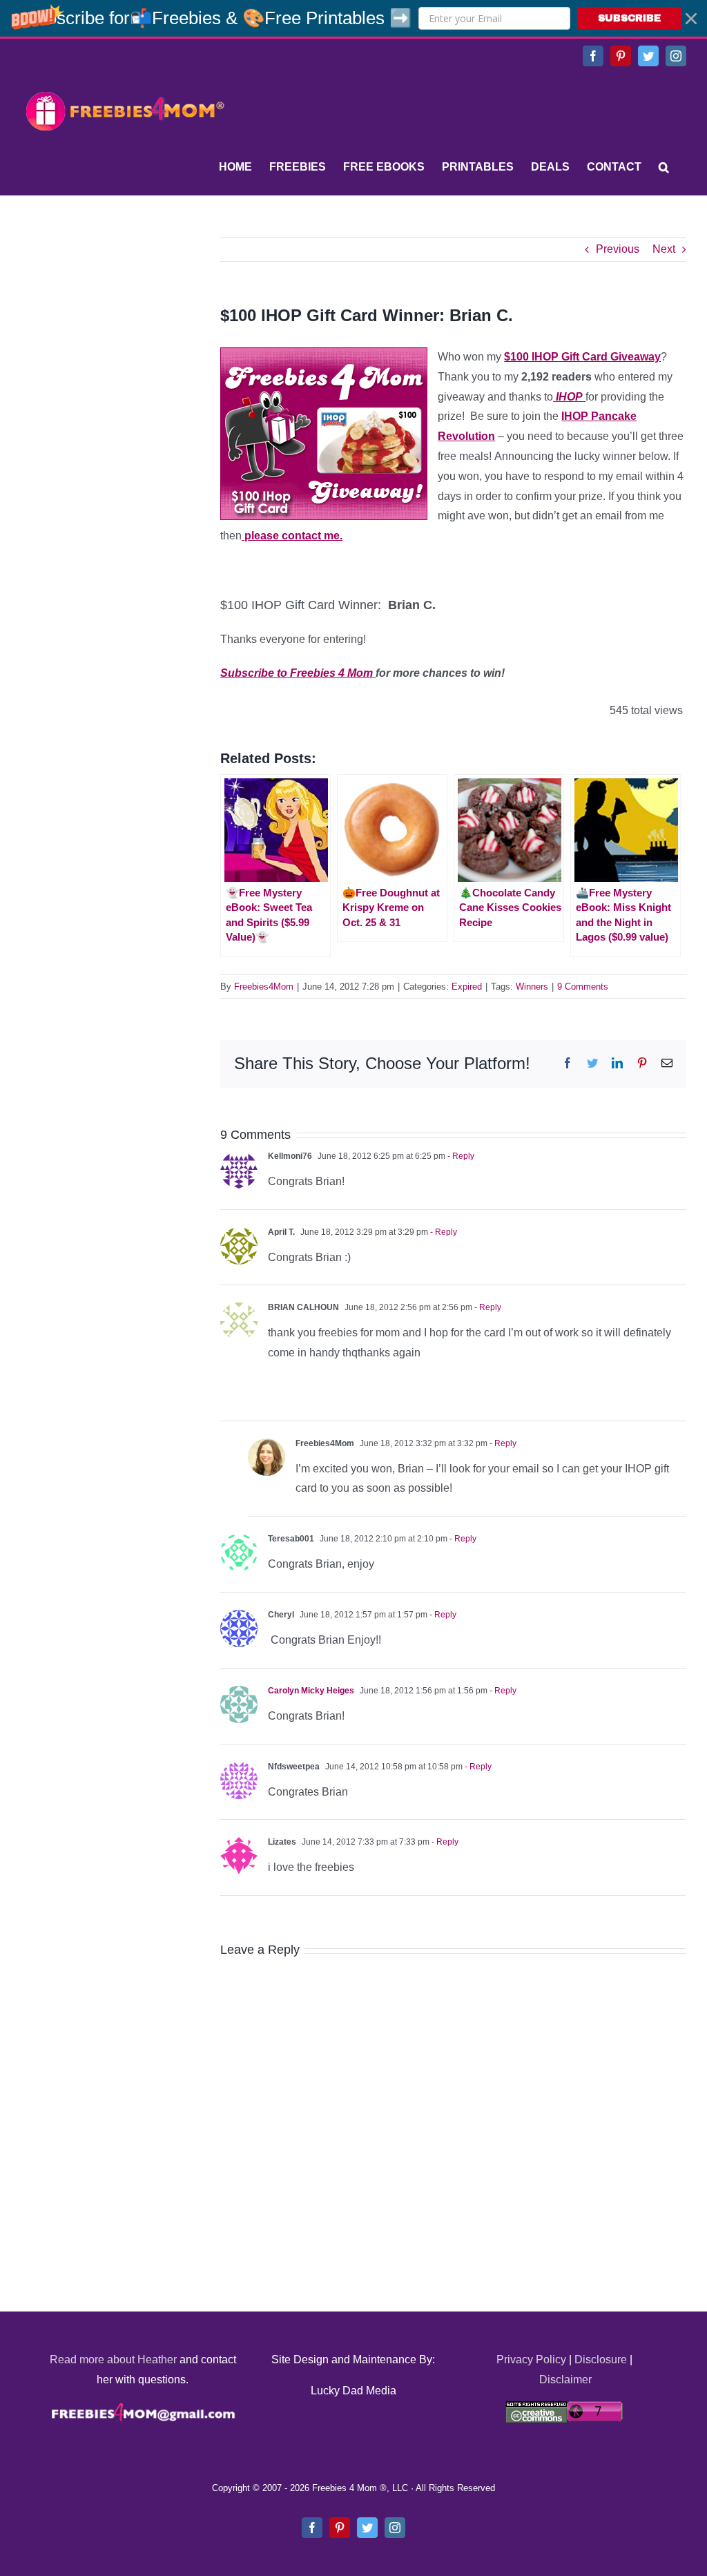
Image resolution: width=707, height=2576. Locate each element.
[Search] (664, 167)
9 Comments (583, 987)
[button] (353, 18)
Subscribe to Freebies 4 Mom (298, 673)
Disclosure (601, 2359)
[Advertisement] (124, 323)
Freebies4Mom (264, 987)
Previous (618, 249)
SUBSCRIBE (629, 18)
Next (664, 249)
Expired (467, 987)
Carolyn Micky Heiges (311, 1691)
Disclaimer (565, 2380)
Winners (532, 987)
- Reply (460, 1156)
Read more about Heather (113, 2359)
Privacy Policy (531, 2359)
